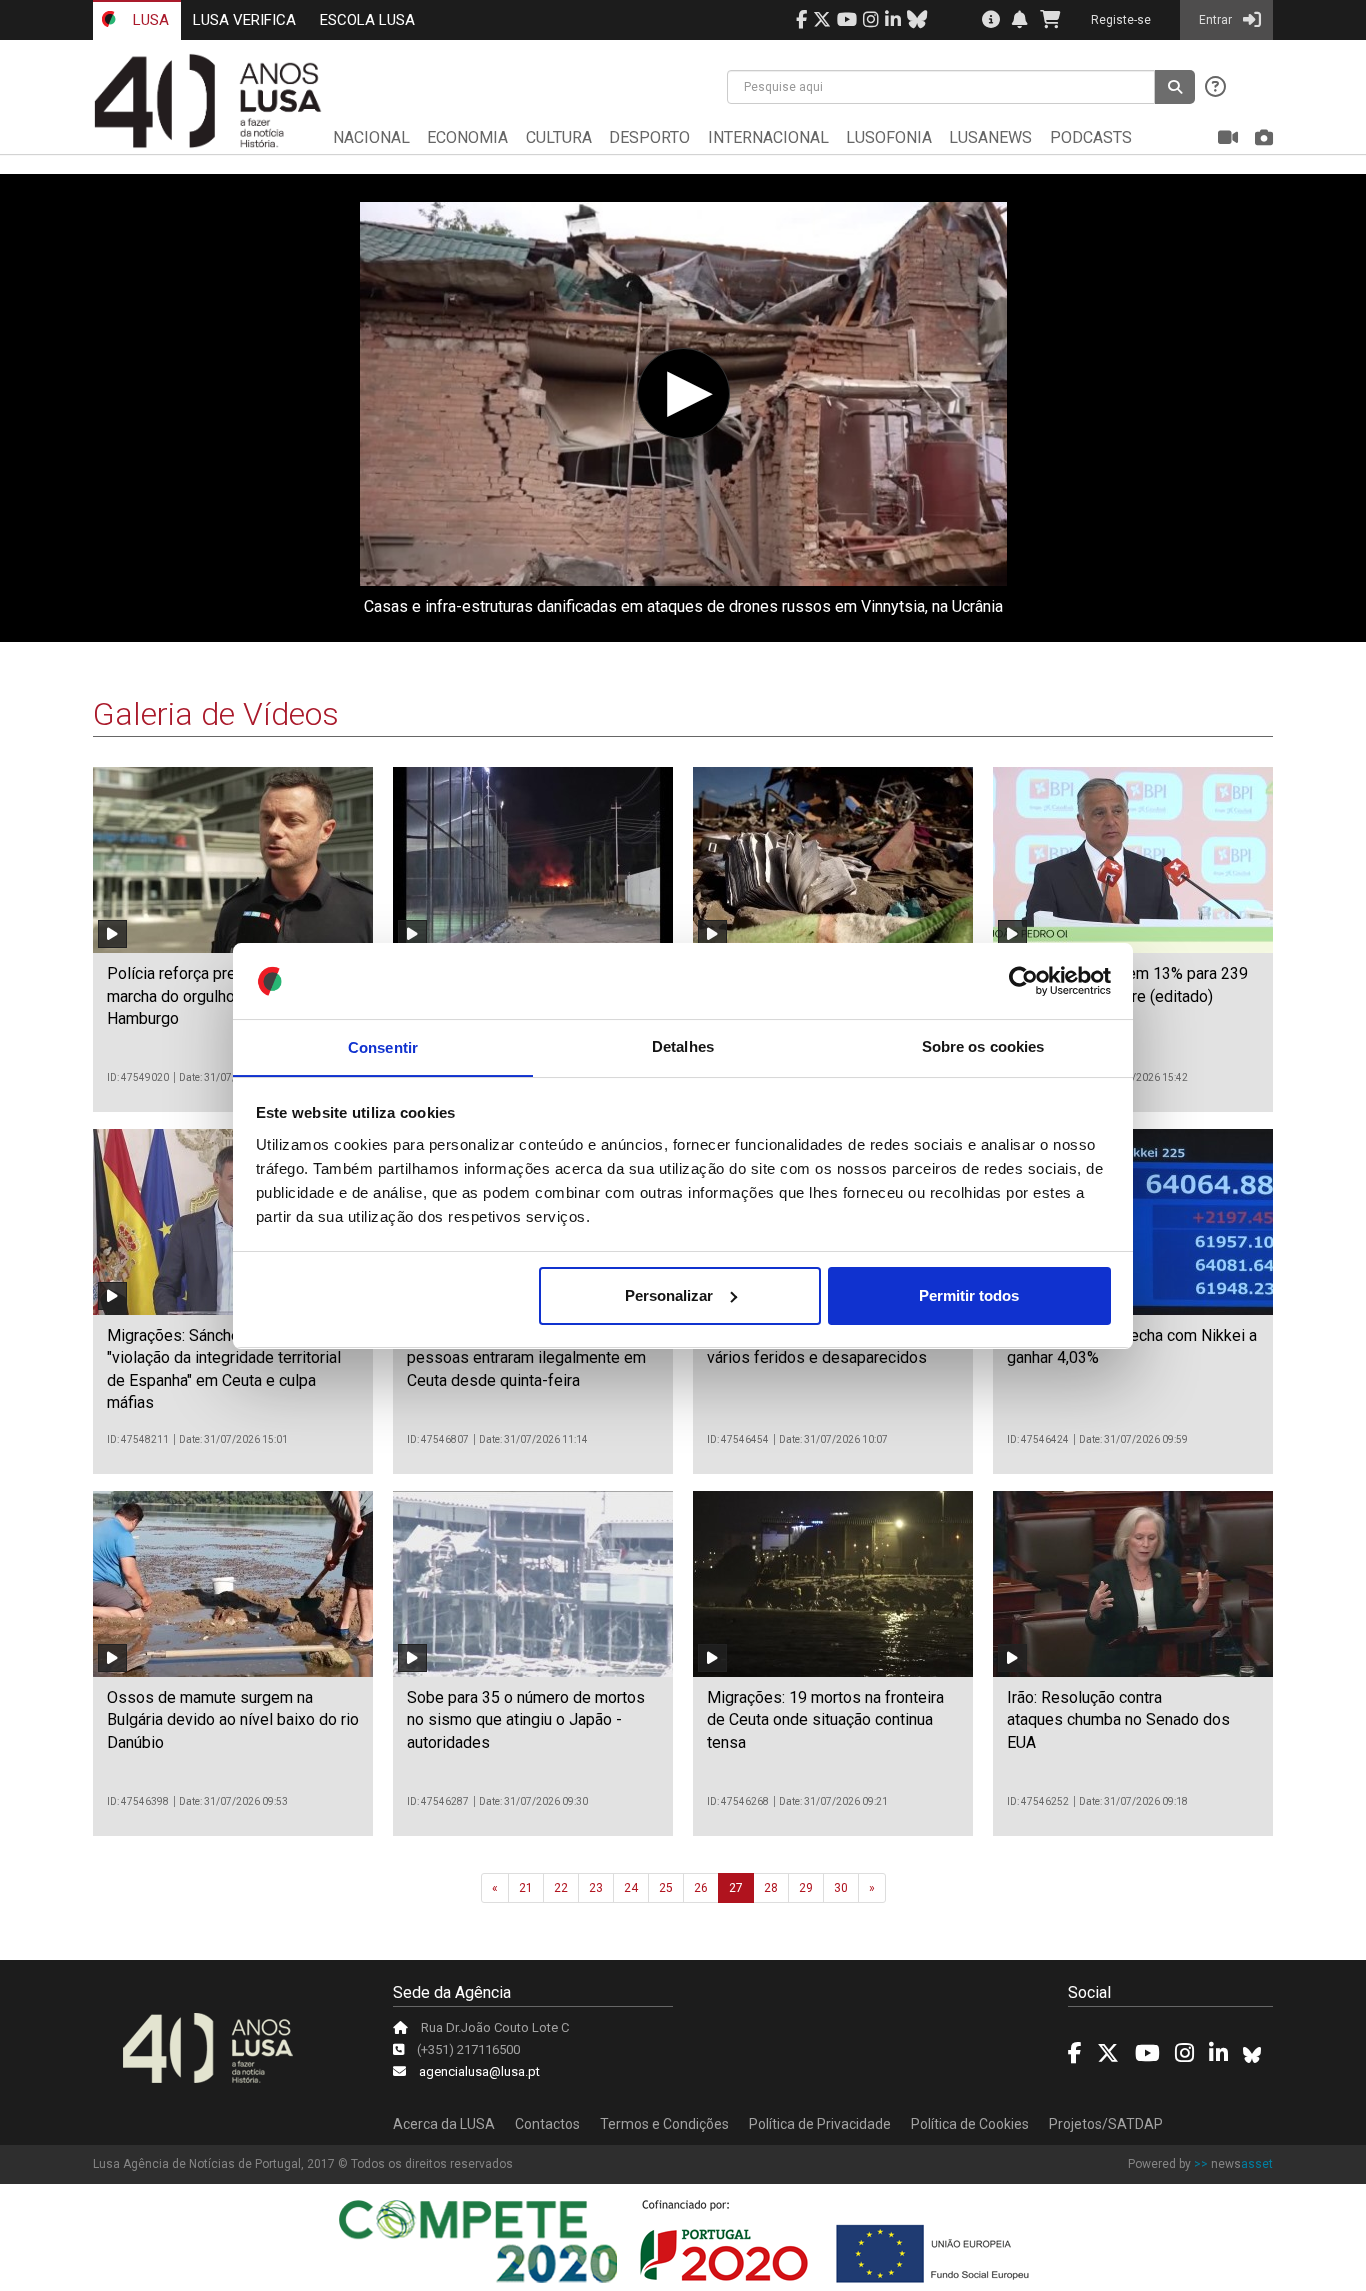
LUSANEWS (990, 137)
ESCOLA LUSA (367, 20)
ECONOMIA (467, 137)
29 (806, 1888)
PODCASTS (1091, 137)
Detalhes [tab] (683, 1046)
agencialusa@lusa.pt (479, 2071)
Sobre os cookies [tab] (983, 1046)
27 (736, 1888)
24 (631, 1888)
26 (701, 1888)
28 (771, 1888)
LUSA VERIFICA (244, 20)
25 (666, 1888)
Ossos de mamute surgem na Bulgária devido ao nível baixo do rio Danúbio (233, 1720)
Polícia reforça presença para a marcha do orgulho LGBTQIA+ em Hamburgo (222, 996)
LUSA (149, 20)
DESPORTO (649, 137)
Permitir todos (969, 1295)
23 (596, 1888)
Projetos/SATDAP (1106, 2124)
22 (561, 1888)
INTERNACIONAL (768, 137)
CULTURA (559, 137)
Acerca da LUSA (444, 2124)
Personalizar (669, 1295)
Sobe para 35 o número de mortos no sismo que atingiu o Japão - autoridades (526, 1720)
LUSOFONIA (889, 137)
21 (526, 1888)
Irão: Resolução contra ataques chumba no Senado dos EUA (1118, 1720)
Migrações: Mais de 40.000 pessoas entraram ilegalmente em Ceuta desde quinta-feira (526, 1358)
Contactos (547, 2124)
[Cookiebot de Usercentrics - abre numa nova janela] (1023, 981)
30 (841, 1888)
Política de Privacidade (820, 2124)
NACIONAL (371, 137)
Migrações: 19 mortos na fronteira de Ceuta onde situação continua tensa (825, 1720)
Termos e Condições (664, 2124)
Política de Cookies (970, 2124)
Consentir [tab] (383, 1046)
